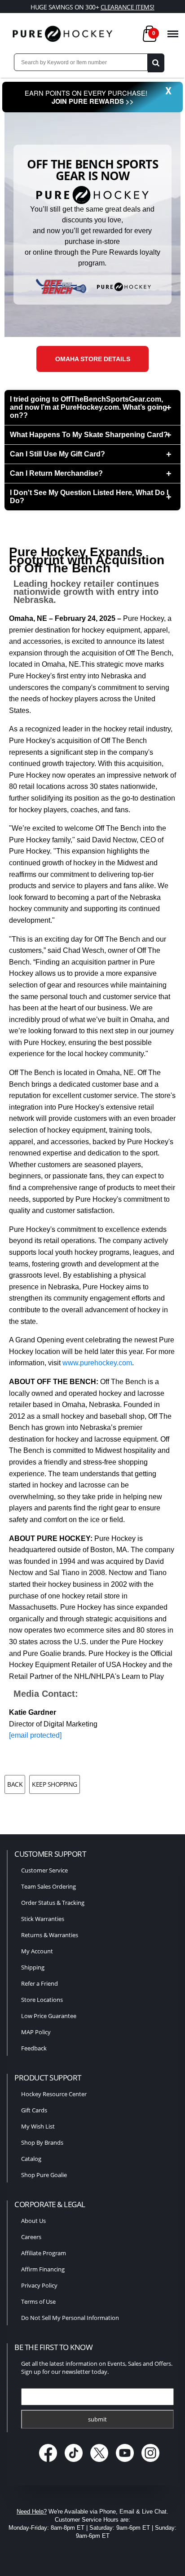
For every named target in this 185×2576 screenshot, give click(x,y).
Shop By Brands (42, 2142)
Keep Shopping (55, 1784)
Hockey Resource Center (54, 2094)
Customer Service (44, 1870)
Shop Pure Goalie (44, 2175)
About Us (33, 2221)
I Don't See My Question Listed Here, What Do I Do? (89, 497)
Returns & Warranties (50, 1935)
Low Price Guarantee (49, 2016)
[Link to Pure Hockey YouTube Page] (126, 2463)
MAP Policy (36, 2032)
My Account (37, 1951)
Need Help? (32, 2512)
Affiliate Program (44, 2253)
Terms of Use (38, 2302)
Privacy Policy (39, 2285)
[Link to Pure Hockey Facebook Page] (49, 2463)
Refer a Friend (40, 1983)
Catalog (31, 2159)
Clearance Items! (128, 7)
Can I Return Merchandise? (56, 473)
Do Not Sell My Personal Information (70, 2318)
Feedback (34, 2048)
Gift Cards (34, 2110)
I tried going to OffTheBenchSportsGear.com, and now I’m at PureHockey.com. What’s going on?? (88, 407)
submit (97, 2419)
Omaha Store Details (93, 359)
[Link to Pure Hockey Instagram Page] (151, 2463)
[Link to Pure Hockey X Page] (100, 2463)
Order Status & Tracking (53, 1903)
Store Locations (42, 2000)
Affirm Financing (43, 2269)
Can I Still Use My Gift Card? (57, 454)
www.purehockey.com (97, 1363)
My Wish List (38, 2126)
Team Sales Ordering (48, 1886)
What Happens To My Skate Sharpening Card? (89, 435)
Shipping (33, 1967)
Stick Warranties (43, 1919)
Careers (31, 2237)
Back (15, 1784)
